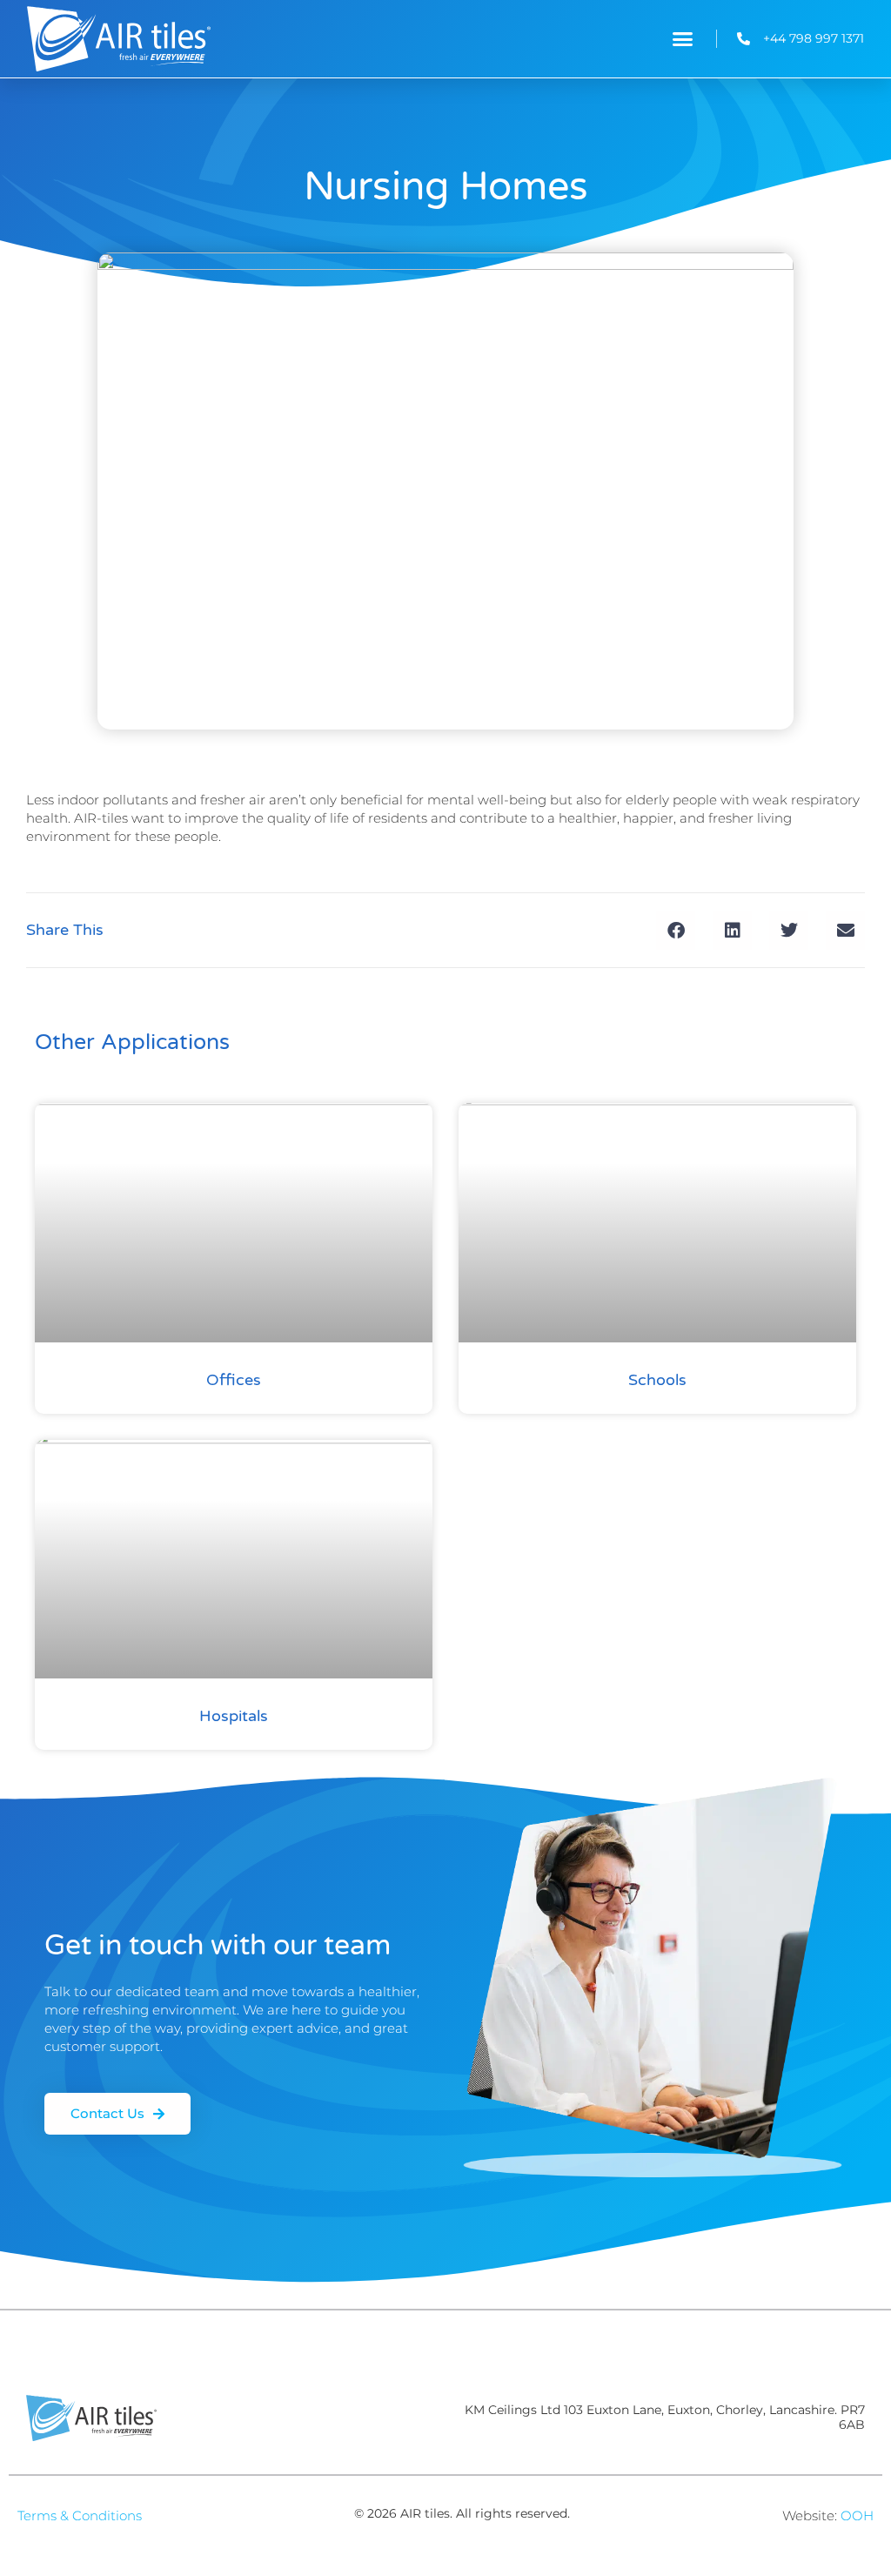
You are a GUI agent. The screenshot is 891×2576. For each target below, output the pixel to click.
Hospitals (234, 1716)
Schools (657, 1380)
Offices (234, 1380)
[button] (683, 39)
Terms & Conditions (80, 2515)
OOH (857, 2515)
